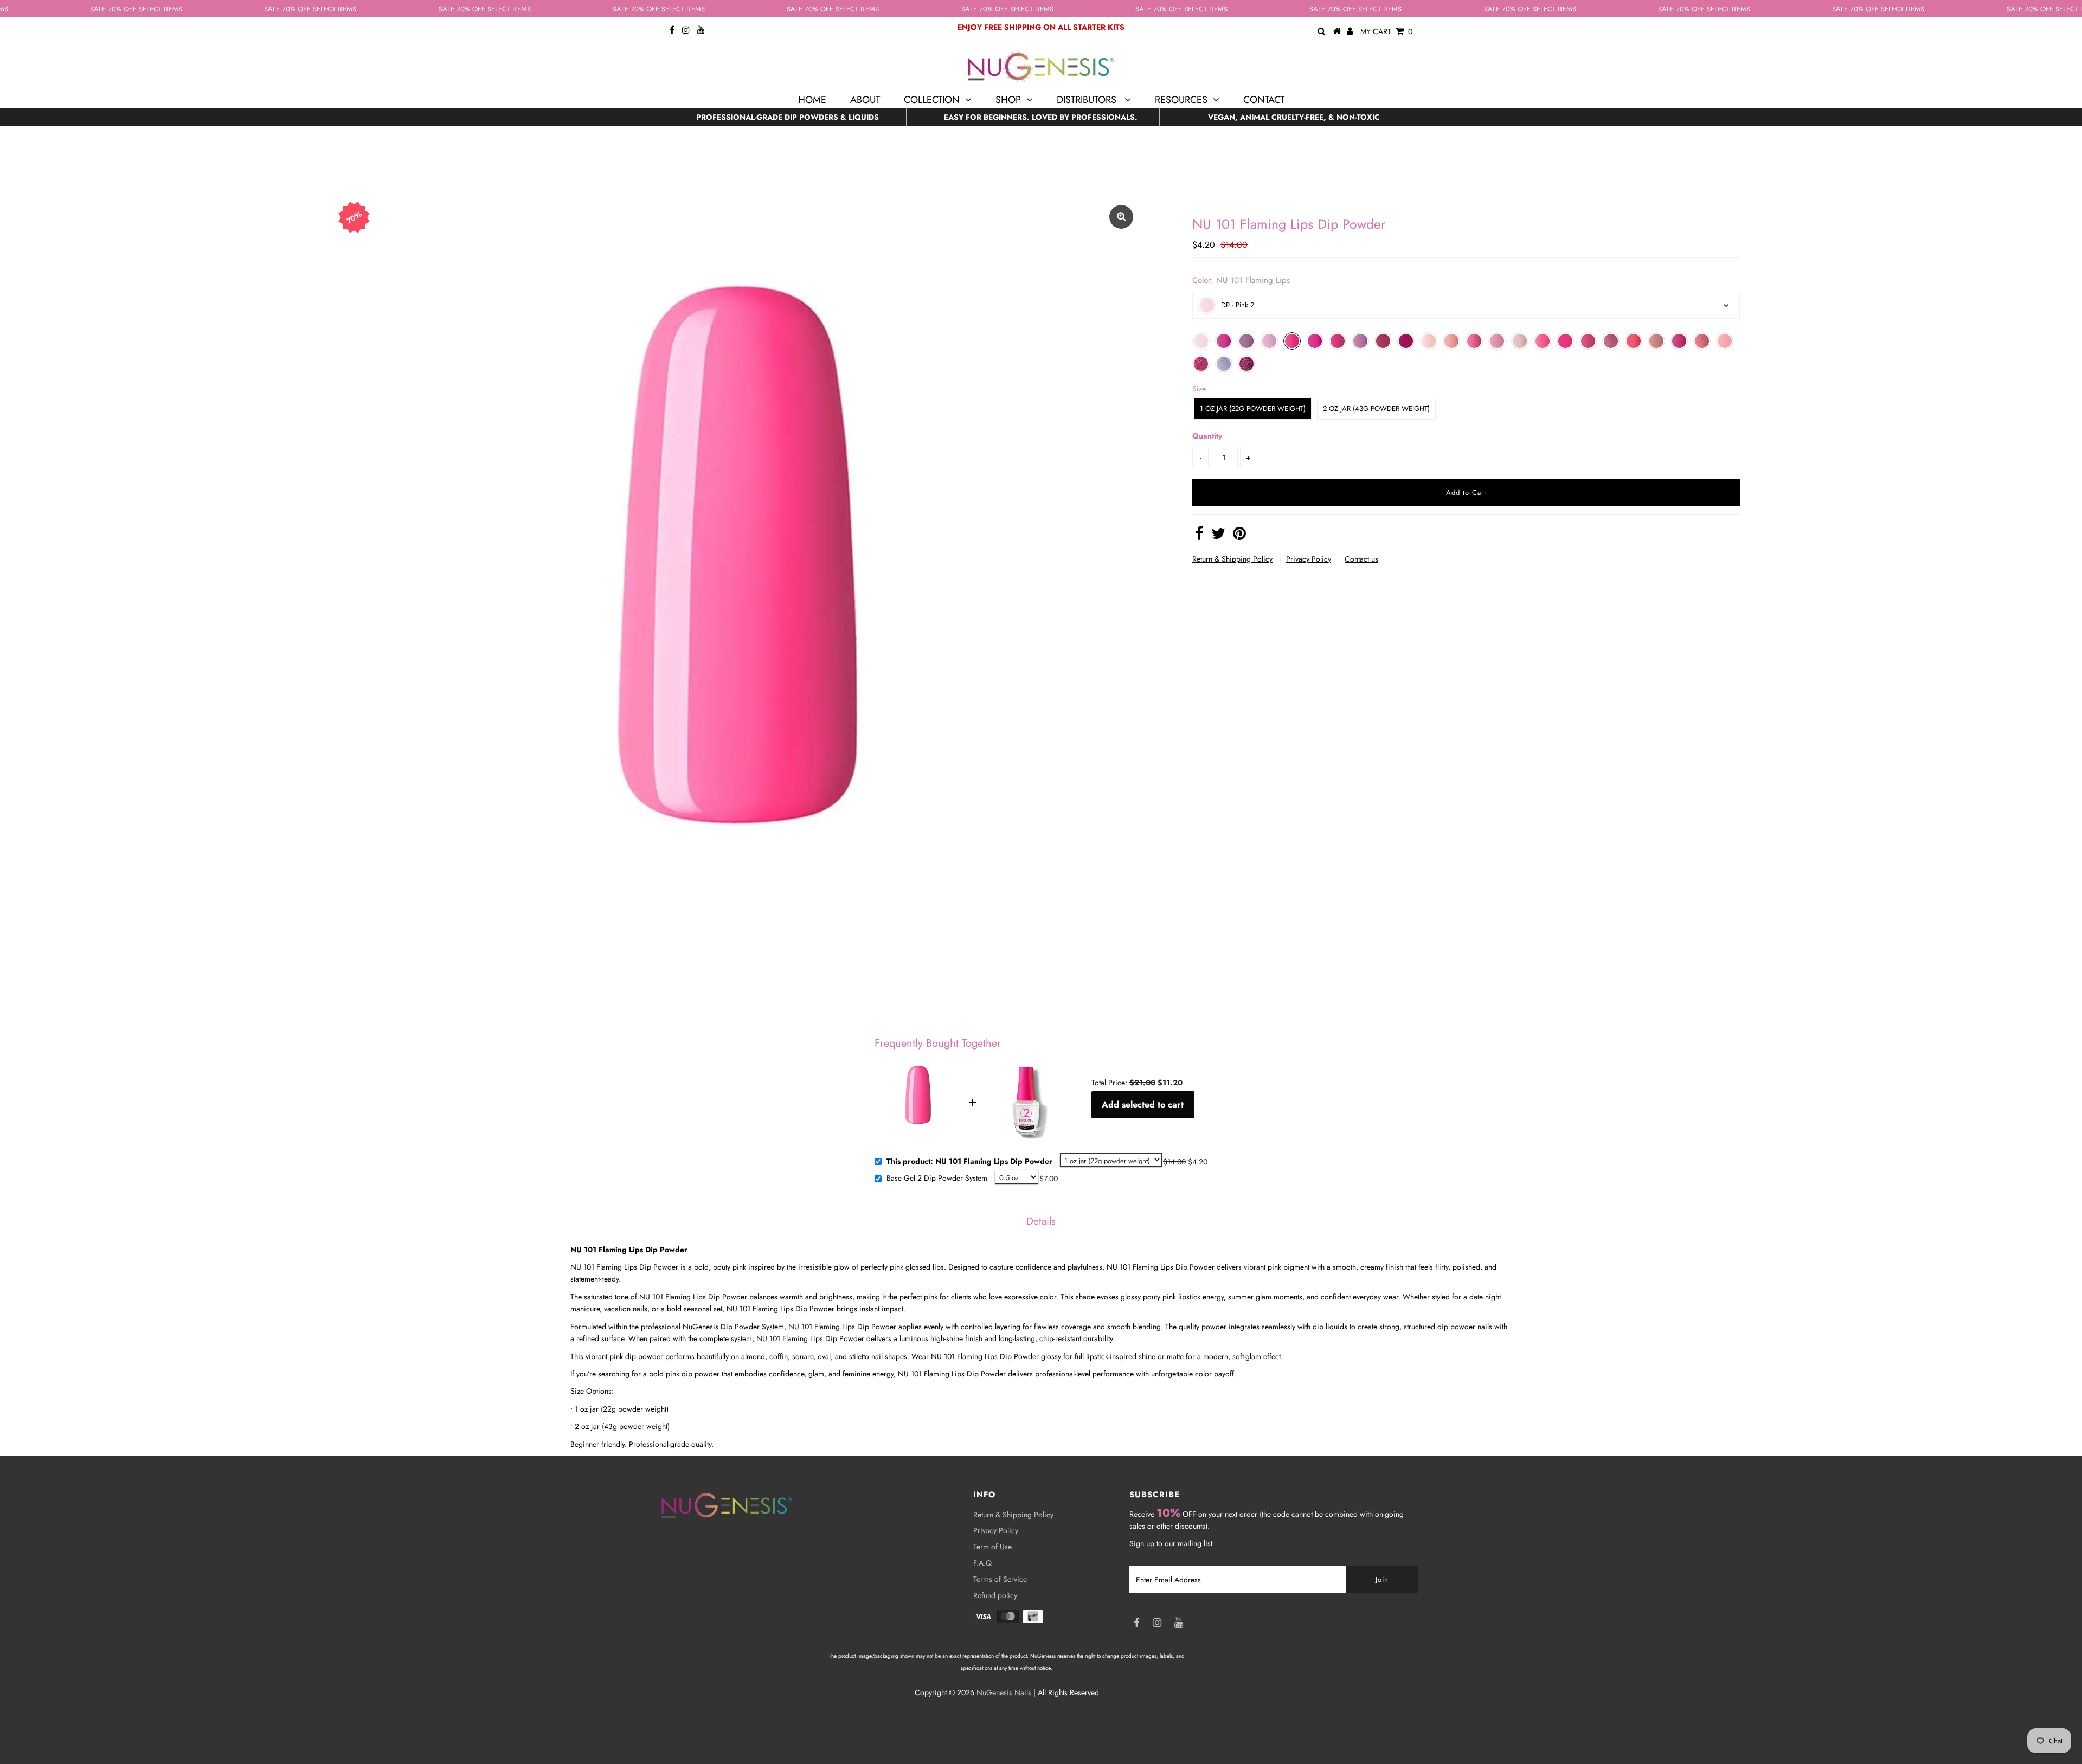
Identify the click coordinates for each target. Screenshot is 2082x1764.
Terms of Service (1000, 1579)
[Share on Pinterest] (1239, 536)
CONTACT (1264, 100)
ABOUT (865, 100)
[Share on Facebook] (1199, 536)
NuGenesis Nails (1004, 1692)
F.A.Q (982, 1563)
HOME (812, 100)
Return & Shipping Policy (1232, 559)
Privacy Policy (1309, 559)
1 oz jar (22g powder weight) (1253, 408)
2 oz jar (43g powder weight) (1376, 408)
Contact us (1361, 559)
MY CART (1386, 31)
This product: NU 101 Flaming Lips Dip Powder (969, 1162)
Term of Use (992, 1547)
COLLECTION (932, 100)
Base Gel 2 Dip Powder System (937, 1179)
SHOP (1008, 100)
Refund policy (995, 1595)
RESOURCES (1181, 100)
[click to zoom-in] (1121, 217)
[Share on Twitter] (1218, 536)
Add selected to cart (1143, 1105)
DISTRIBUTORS (1088, 100)
